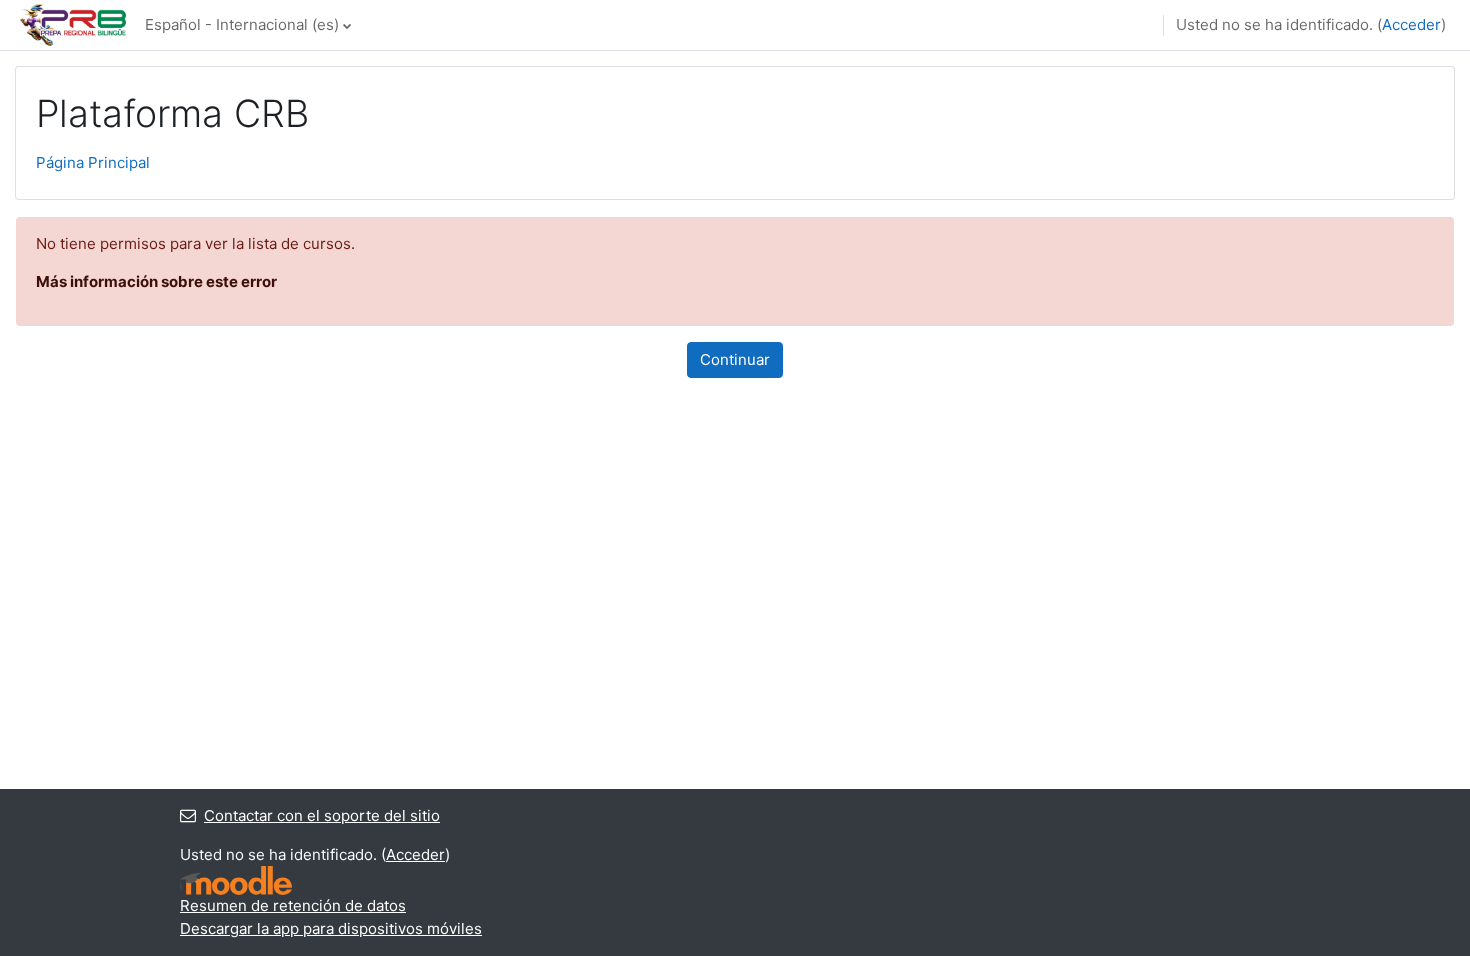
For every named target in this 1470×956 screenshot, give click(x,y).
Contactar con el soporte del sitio (322, 815)
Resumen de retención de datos (293, 905)
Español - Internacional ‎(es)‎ (242, 24)
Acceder (1411, 24)
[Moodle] (236, 880)
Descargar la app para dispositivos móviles (331, 928)
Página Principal (93, 162)
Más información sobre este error (156, 281)
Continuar (735, 359)
